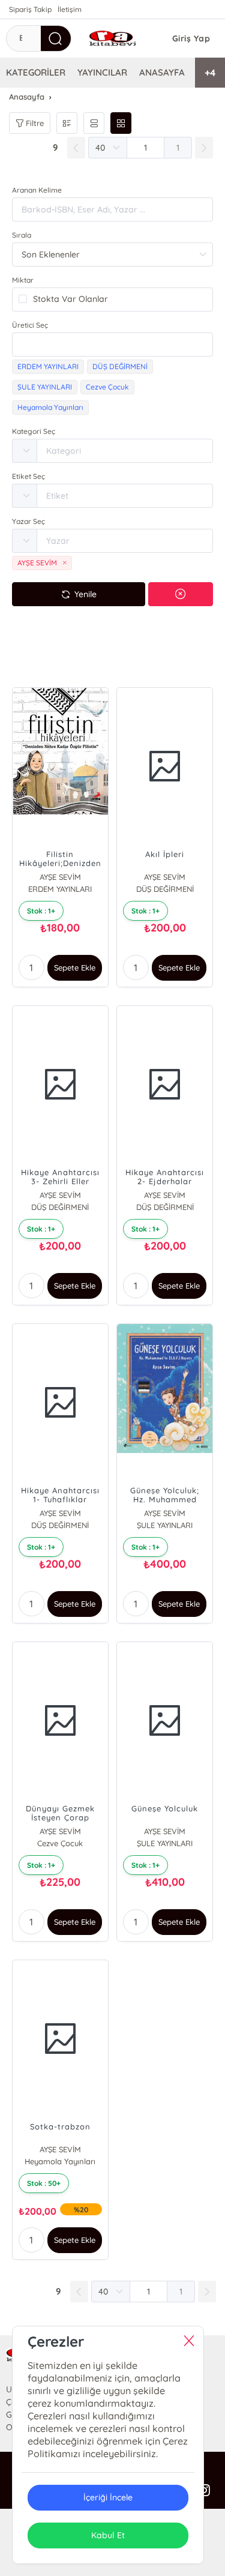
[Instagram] (204, 2491)
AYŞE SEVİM (60, 877)
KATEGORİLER (36, 72)
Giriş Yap (191, 38)
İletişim (70, 9)
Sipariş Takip (30, 9)
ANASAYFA (162, 72)
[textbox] (112, 345)
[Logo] (112, 38)
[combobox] (112, 345)
